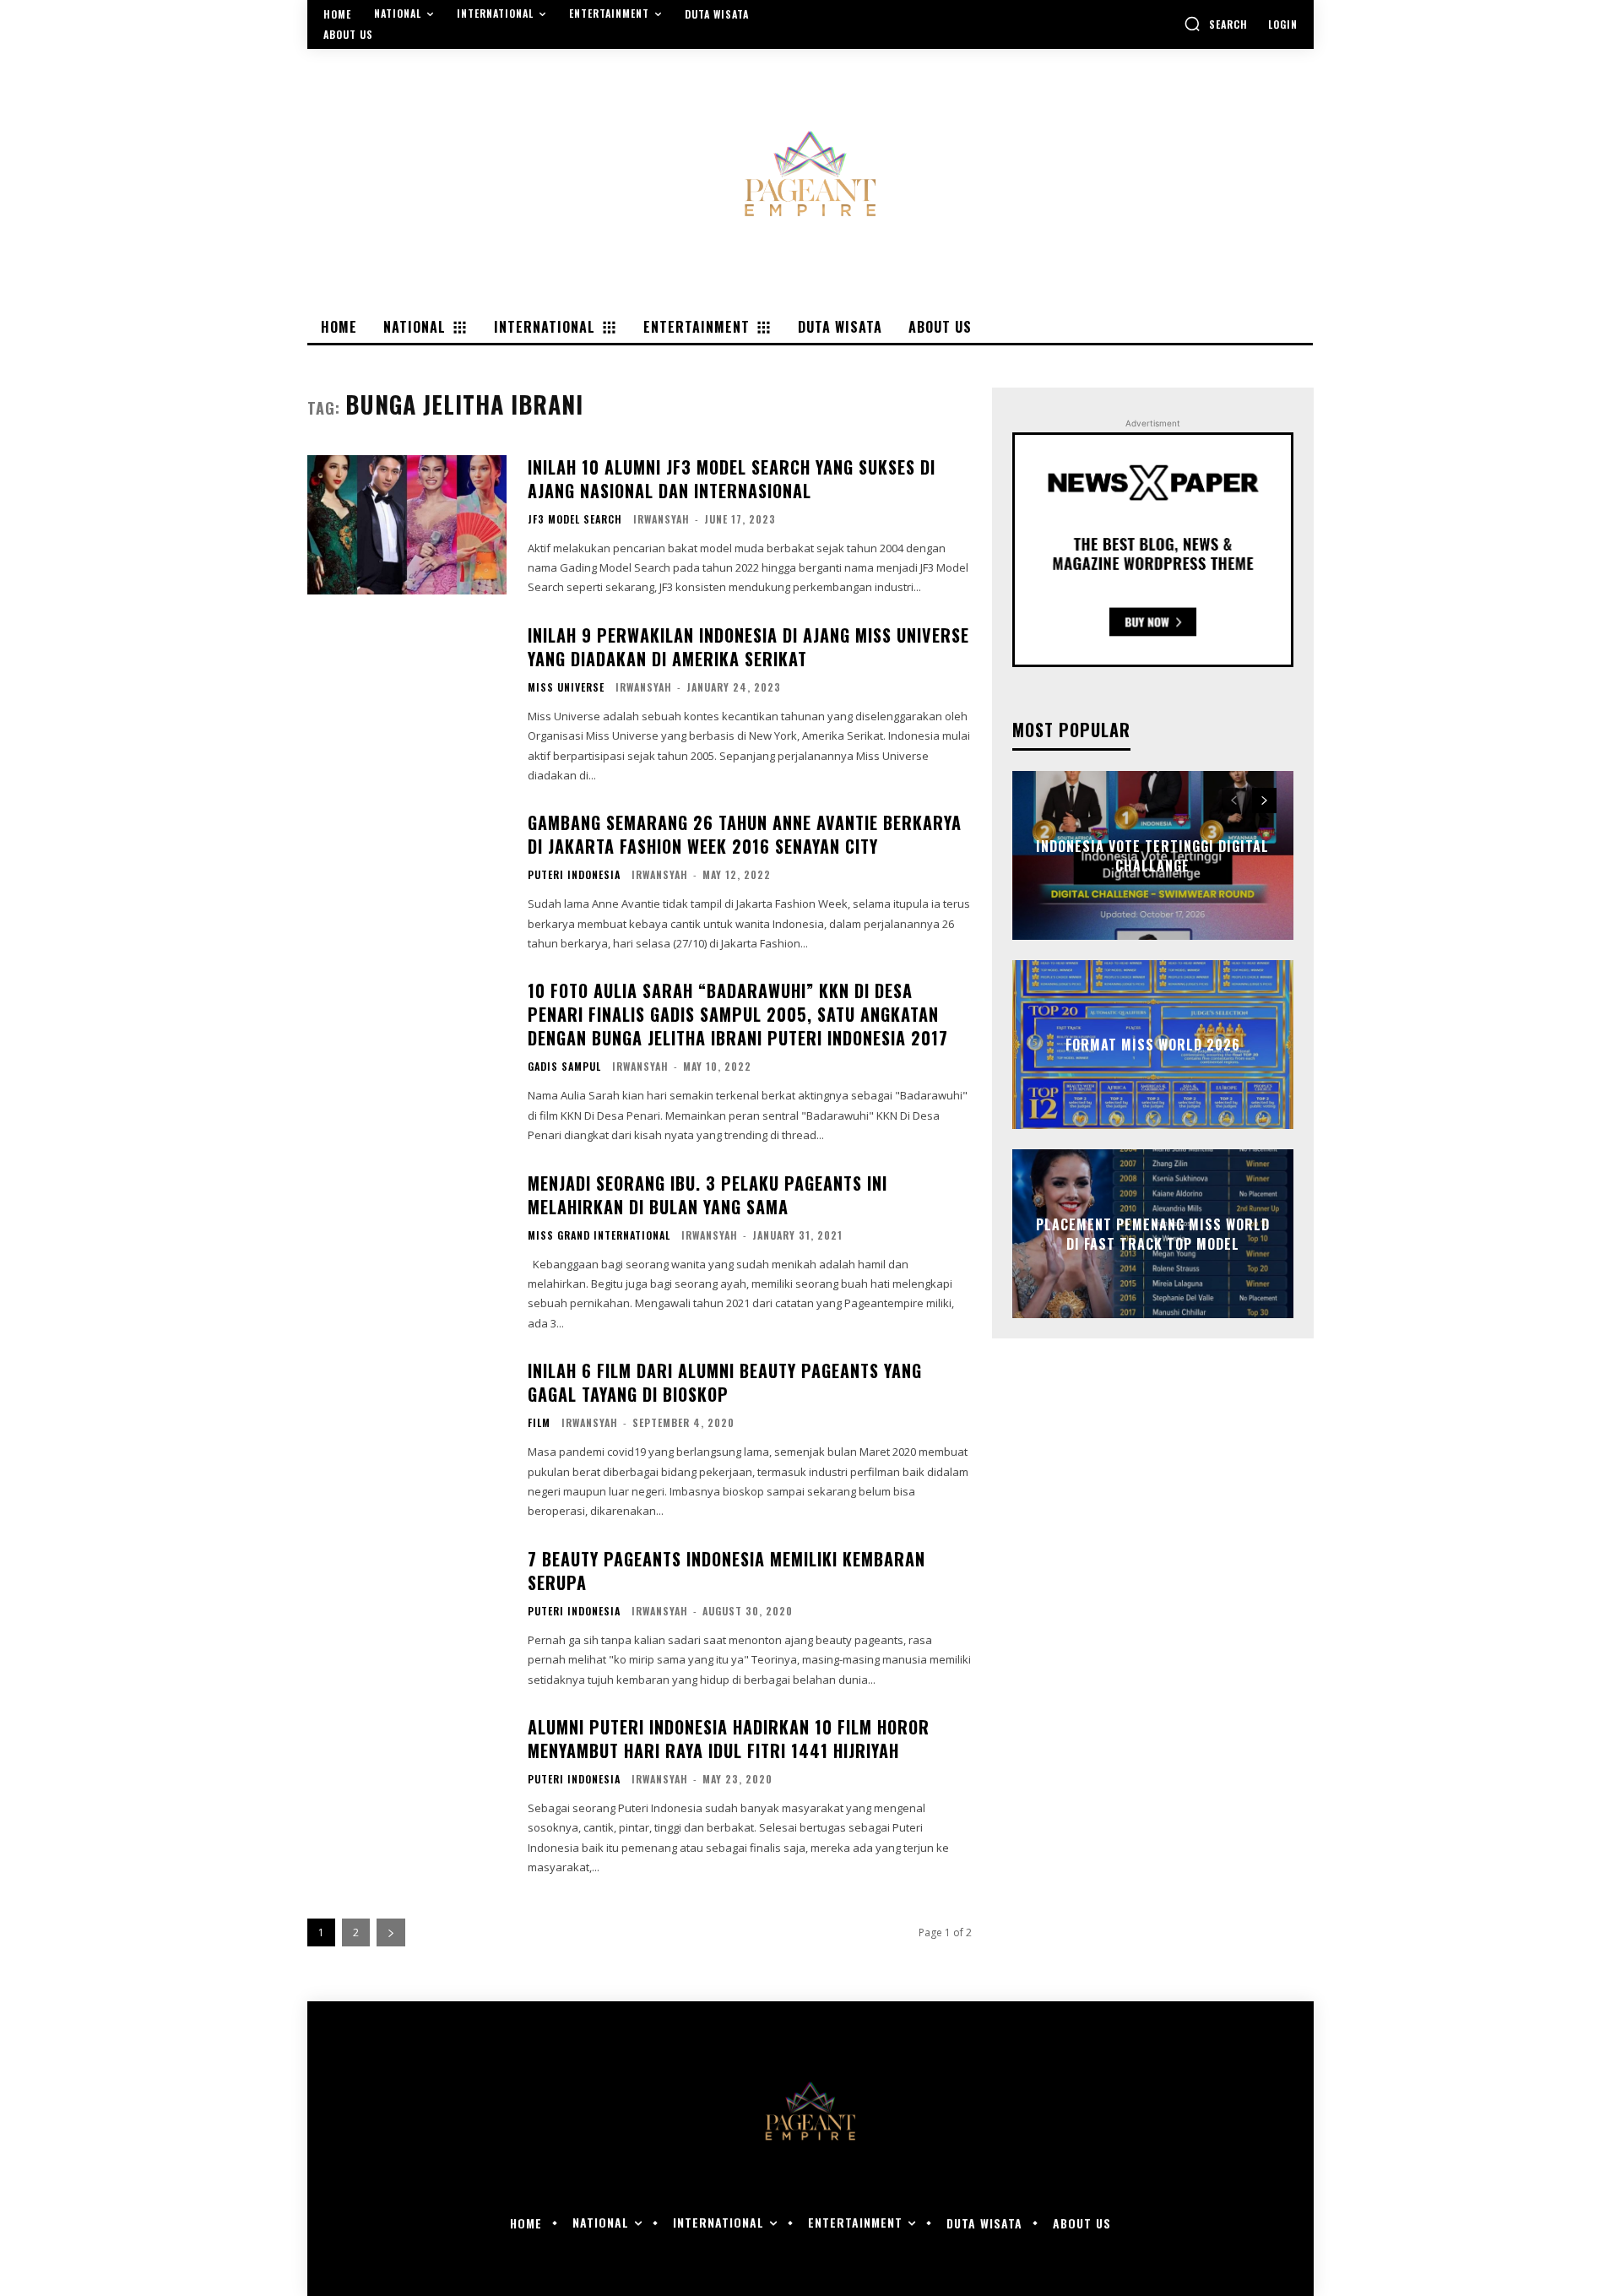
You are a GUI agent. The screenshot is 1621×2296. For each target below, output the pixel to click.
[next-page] (391, 1932)
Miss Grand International (599, 1235)
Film (539, 1423)
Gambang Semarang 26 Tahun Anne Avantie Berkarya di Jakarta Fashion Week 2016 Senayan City (745, 834)
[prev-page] (1234, 801)
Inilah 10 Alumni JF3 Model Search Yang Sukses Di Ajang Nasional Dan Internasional (732, 479)
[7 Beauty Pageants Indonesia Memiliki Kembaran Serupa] (407, 1617)
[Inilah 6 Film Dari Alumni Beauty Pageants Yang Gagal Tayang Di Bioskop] (407, 1428)
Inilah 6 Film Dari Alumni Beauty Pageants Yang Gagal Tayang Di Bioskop (725, 1382)
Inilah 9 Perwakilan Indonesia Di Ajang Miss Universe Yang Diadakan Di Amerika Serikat (748, 647)
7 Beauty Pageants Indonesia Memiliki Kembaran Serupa (726, 1571)
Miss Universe (566, 687)
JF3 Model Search (575, 519)
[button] (1216, 24)
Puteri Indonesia (574, 875)
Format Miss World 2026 (1153, 1045)
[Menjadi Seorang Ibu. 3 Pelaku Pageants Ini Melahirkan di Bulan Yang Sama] (407, 1241)
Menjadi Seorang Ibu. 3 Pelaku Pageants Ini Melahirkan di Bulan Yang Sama (707, 1195)
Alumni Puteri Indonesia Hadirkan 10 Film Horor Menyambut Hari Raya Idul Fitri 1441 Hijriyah (729, 1739)
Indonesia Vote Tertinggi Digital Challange (1152, 855)
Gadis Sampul (564, 1067)
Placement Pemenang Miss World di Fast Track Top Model (1153, 1234)
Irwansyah (661, 519)
